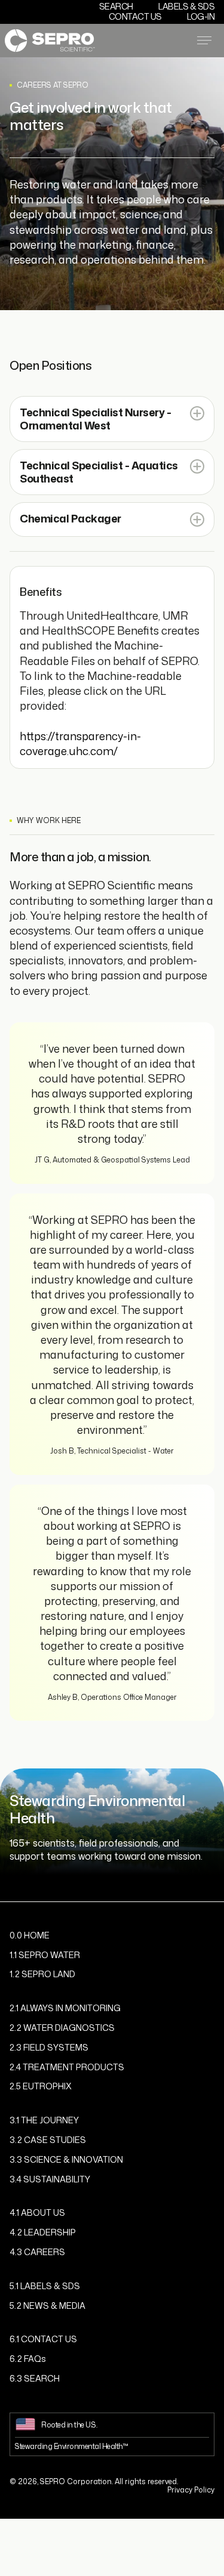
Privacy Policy (191, 2490)
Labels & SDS (186, 6)
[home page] (50, 40)
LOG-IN (201, 16)
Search (116, 6)
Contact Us (135, 16)
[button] (112, 419)
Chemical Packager (70, 519)
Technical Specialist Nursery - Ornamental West (95, 419)
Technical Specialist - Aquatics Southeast (99, 472)
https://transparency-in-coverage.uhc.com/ (80, 743)
